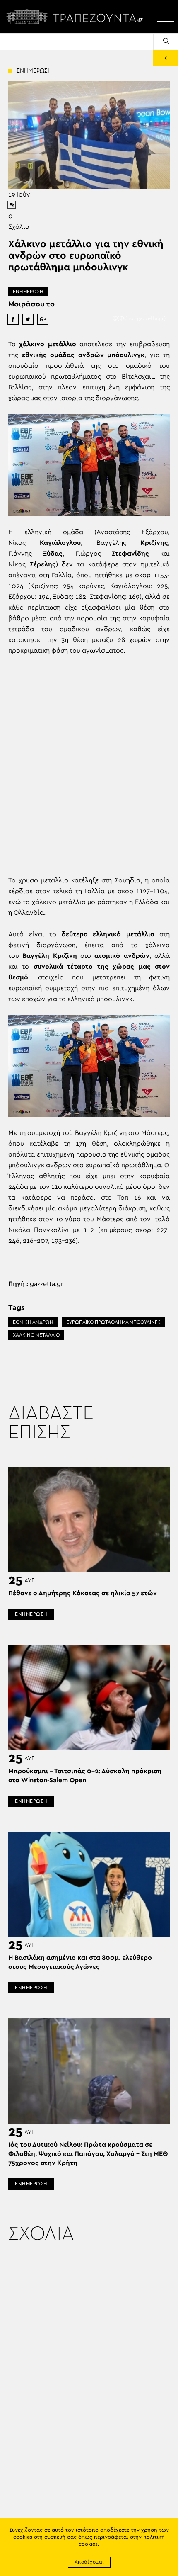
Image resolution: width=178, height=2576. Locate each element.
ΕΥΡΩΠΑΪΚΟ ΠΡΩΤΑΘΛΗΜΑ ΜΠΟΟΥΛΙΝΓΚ (113, 1322)
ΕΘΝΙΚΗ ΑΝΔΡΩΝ (33, 1322)
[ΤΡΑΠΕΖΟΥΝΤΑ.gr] (77, 17)
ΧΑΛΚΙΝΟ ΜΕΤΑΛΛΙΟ (36, 1335)
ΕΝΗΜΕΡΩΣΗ (28, 292)
